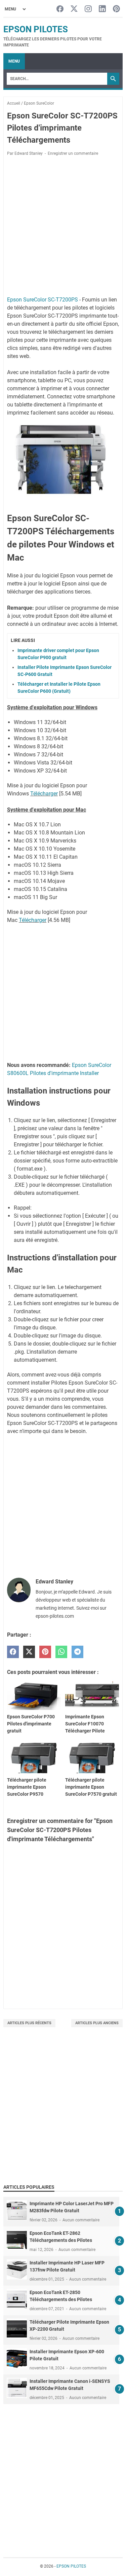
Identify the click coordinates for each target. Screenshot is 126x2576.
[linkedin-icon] (102, 9)
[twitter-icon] (74, 9)
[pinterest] (45, 1652)
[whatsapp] (61, 1652)
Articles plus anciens (97, 2023)
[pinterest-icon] (116, 9)
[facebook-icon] (60, 9)
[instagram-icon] (88, 9)
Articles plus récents (29, 2023)
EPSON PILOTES (36, 29)
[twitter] (29, 1652)
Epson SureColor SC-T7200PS (43, 300)
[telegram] (77, 1652)
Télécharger (44, 794)
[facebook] (13, 1652)
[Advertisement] (63, 2114)
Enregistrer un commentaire (73, 153)
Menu (14, 61)
